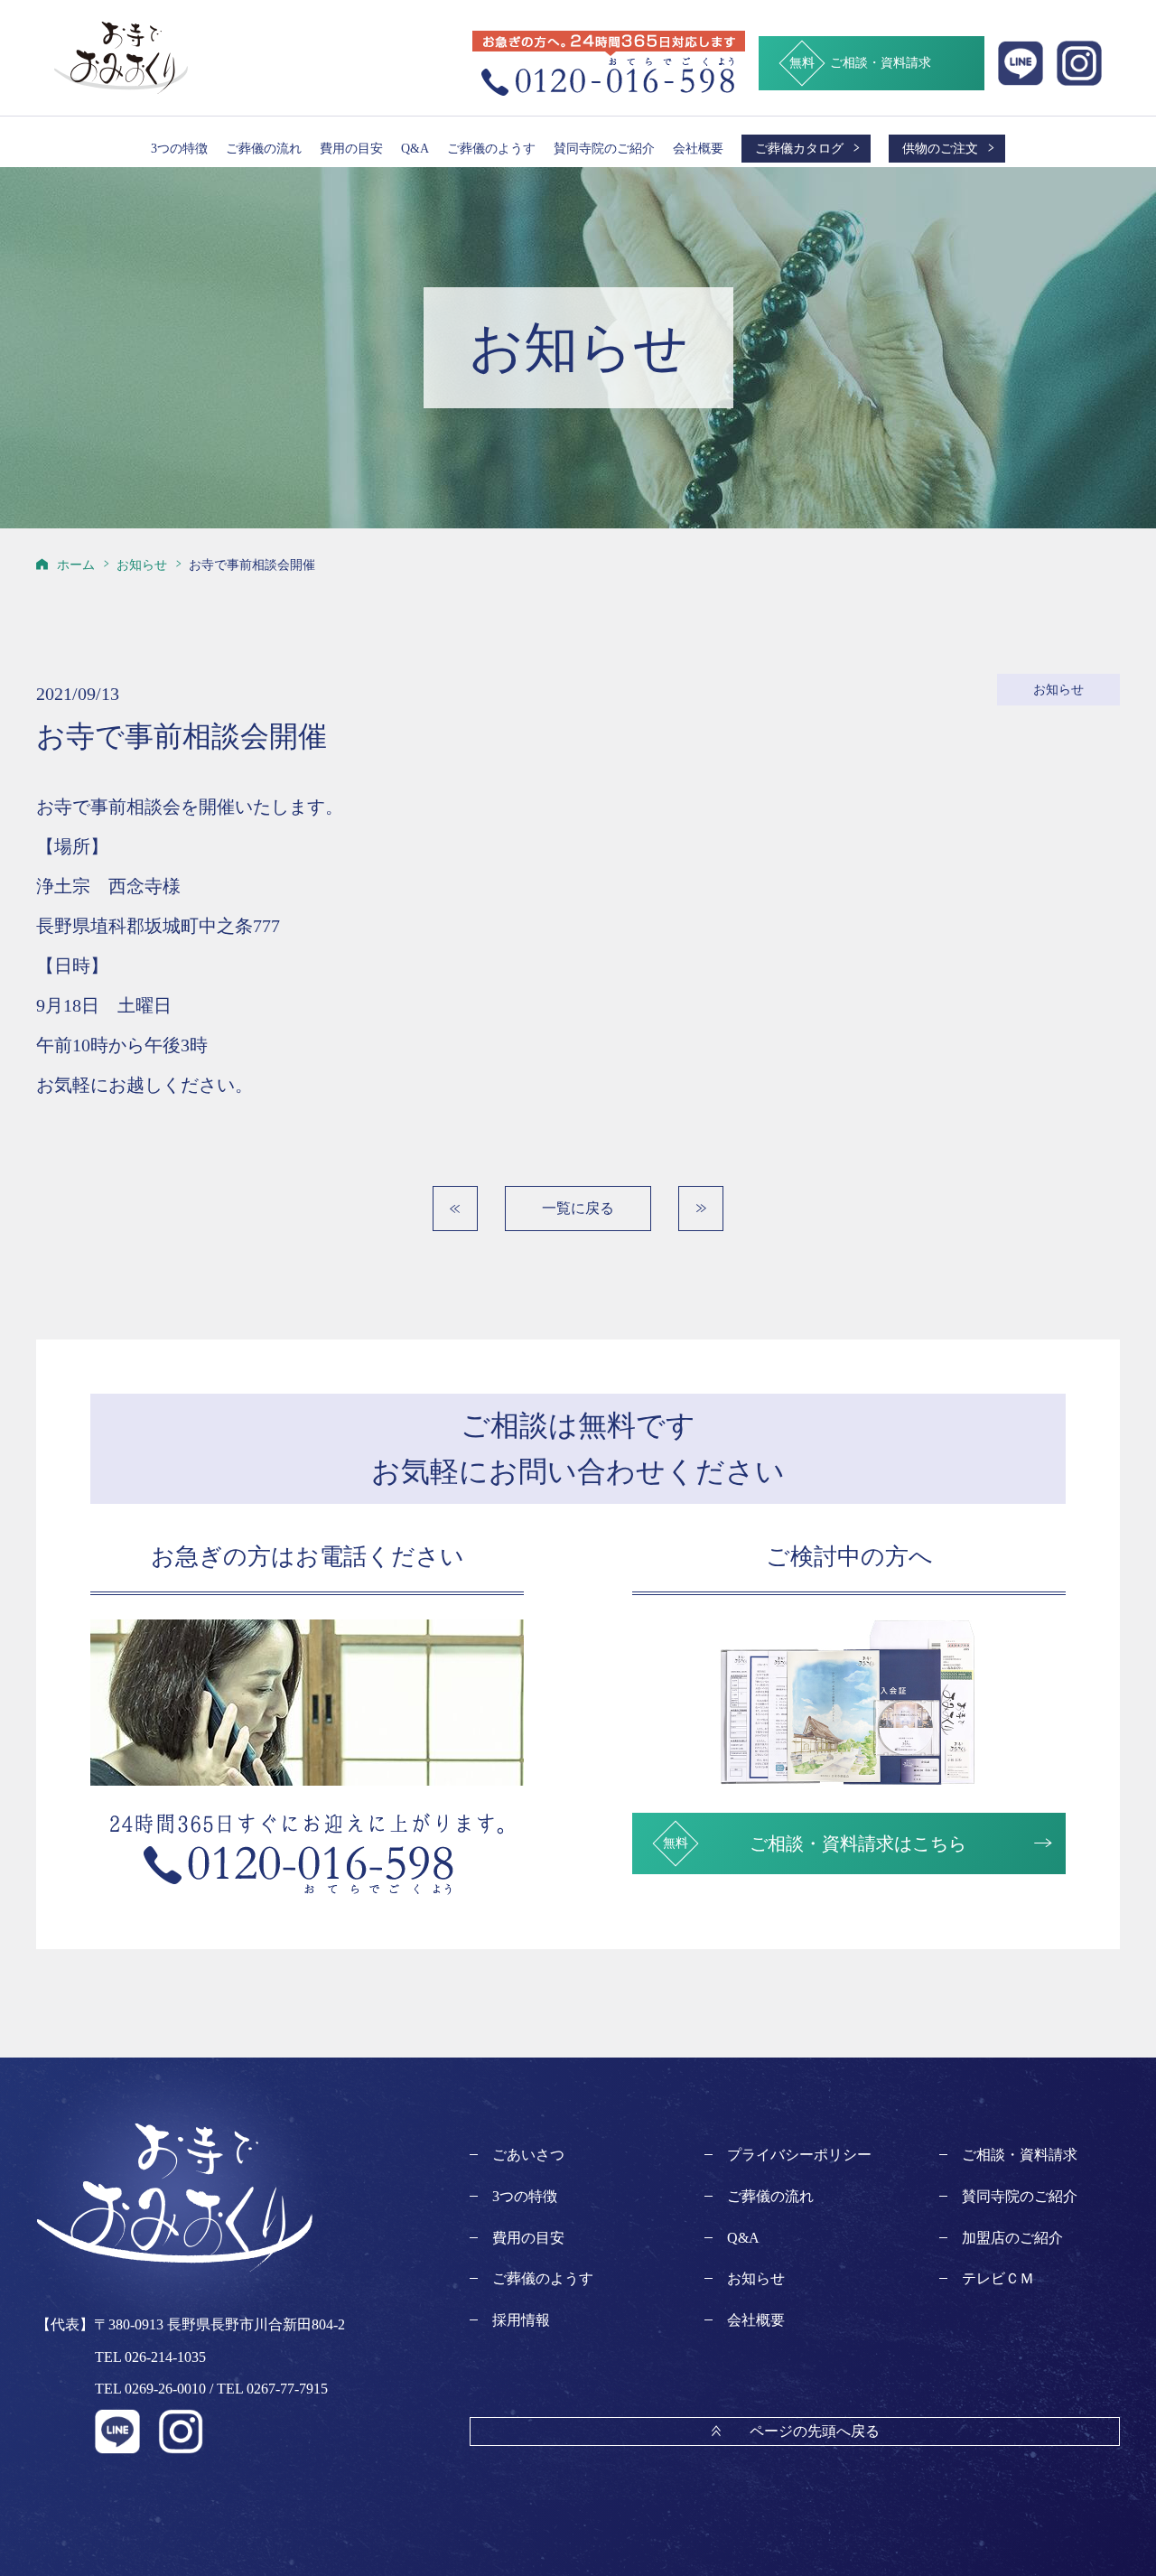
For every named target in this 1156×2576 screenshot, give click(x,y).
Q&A (415, 148)
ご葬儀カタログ (799, 148)
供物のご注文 (940, 148)
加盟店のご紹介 (1012, 2238)
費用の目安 (351, 148)
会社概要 (698, 148)
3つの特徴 (179, 148)
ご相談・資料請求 (1020, 2155)
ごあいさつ (528, 2155)
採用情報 (521, 2320)
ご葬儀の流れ (264, 148)
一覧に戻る (578, 1208)
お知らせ (756, 2278)
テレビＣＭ (998, 2278)
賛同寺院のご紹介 (604, 148)
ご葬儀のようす (491, 148)
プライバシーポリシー (799, 2155)
